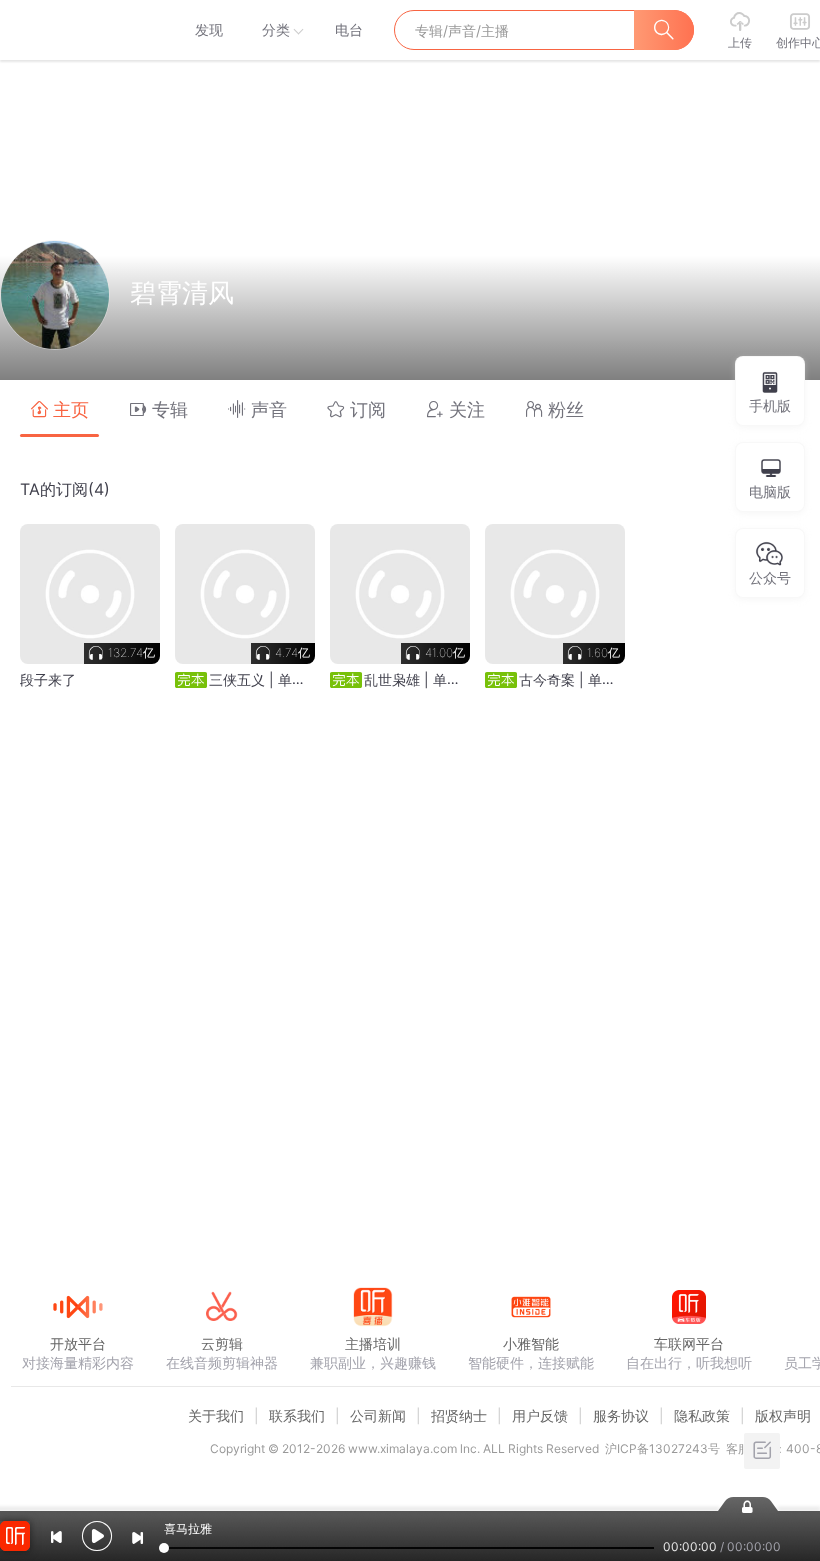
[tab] (59, 408)
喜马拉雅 (77, 30)
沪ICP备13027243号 (662, 1448)
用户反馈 (540, 1415)
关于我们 (216, 1415)
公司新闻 (378, 1415)
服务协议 (621, 1415)
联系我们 (297, 1415)
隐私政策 (702, 1415)
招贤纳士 (459, 1415)
